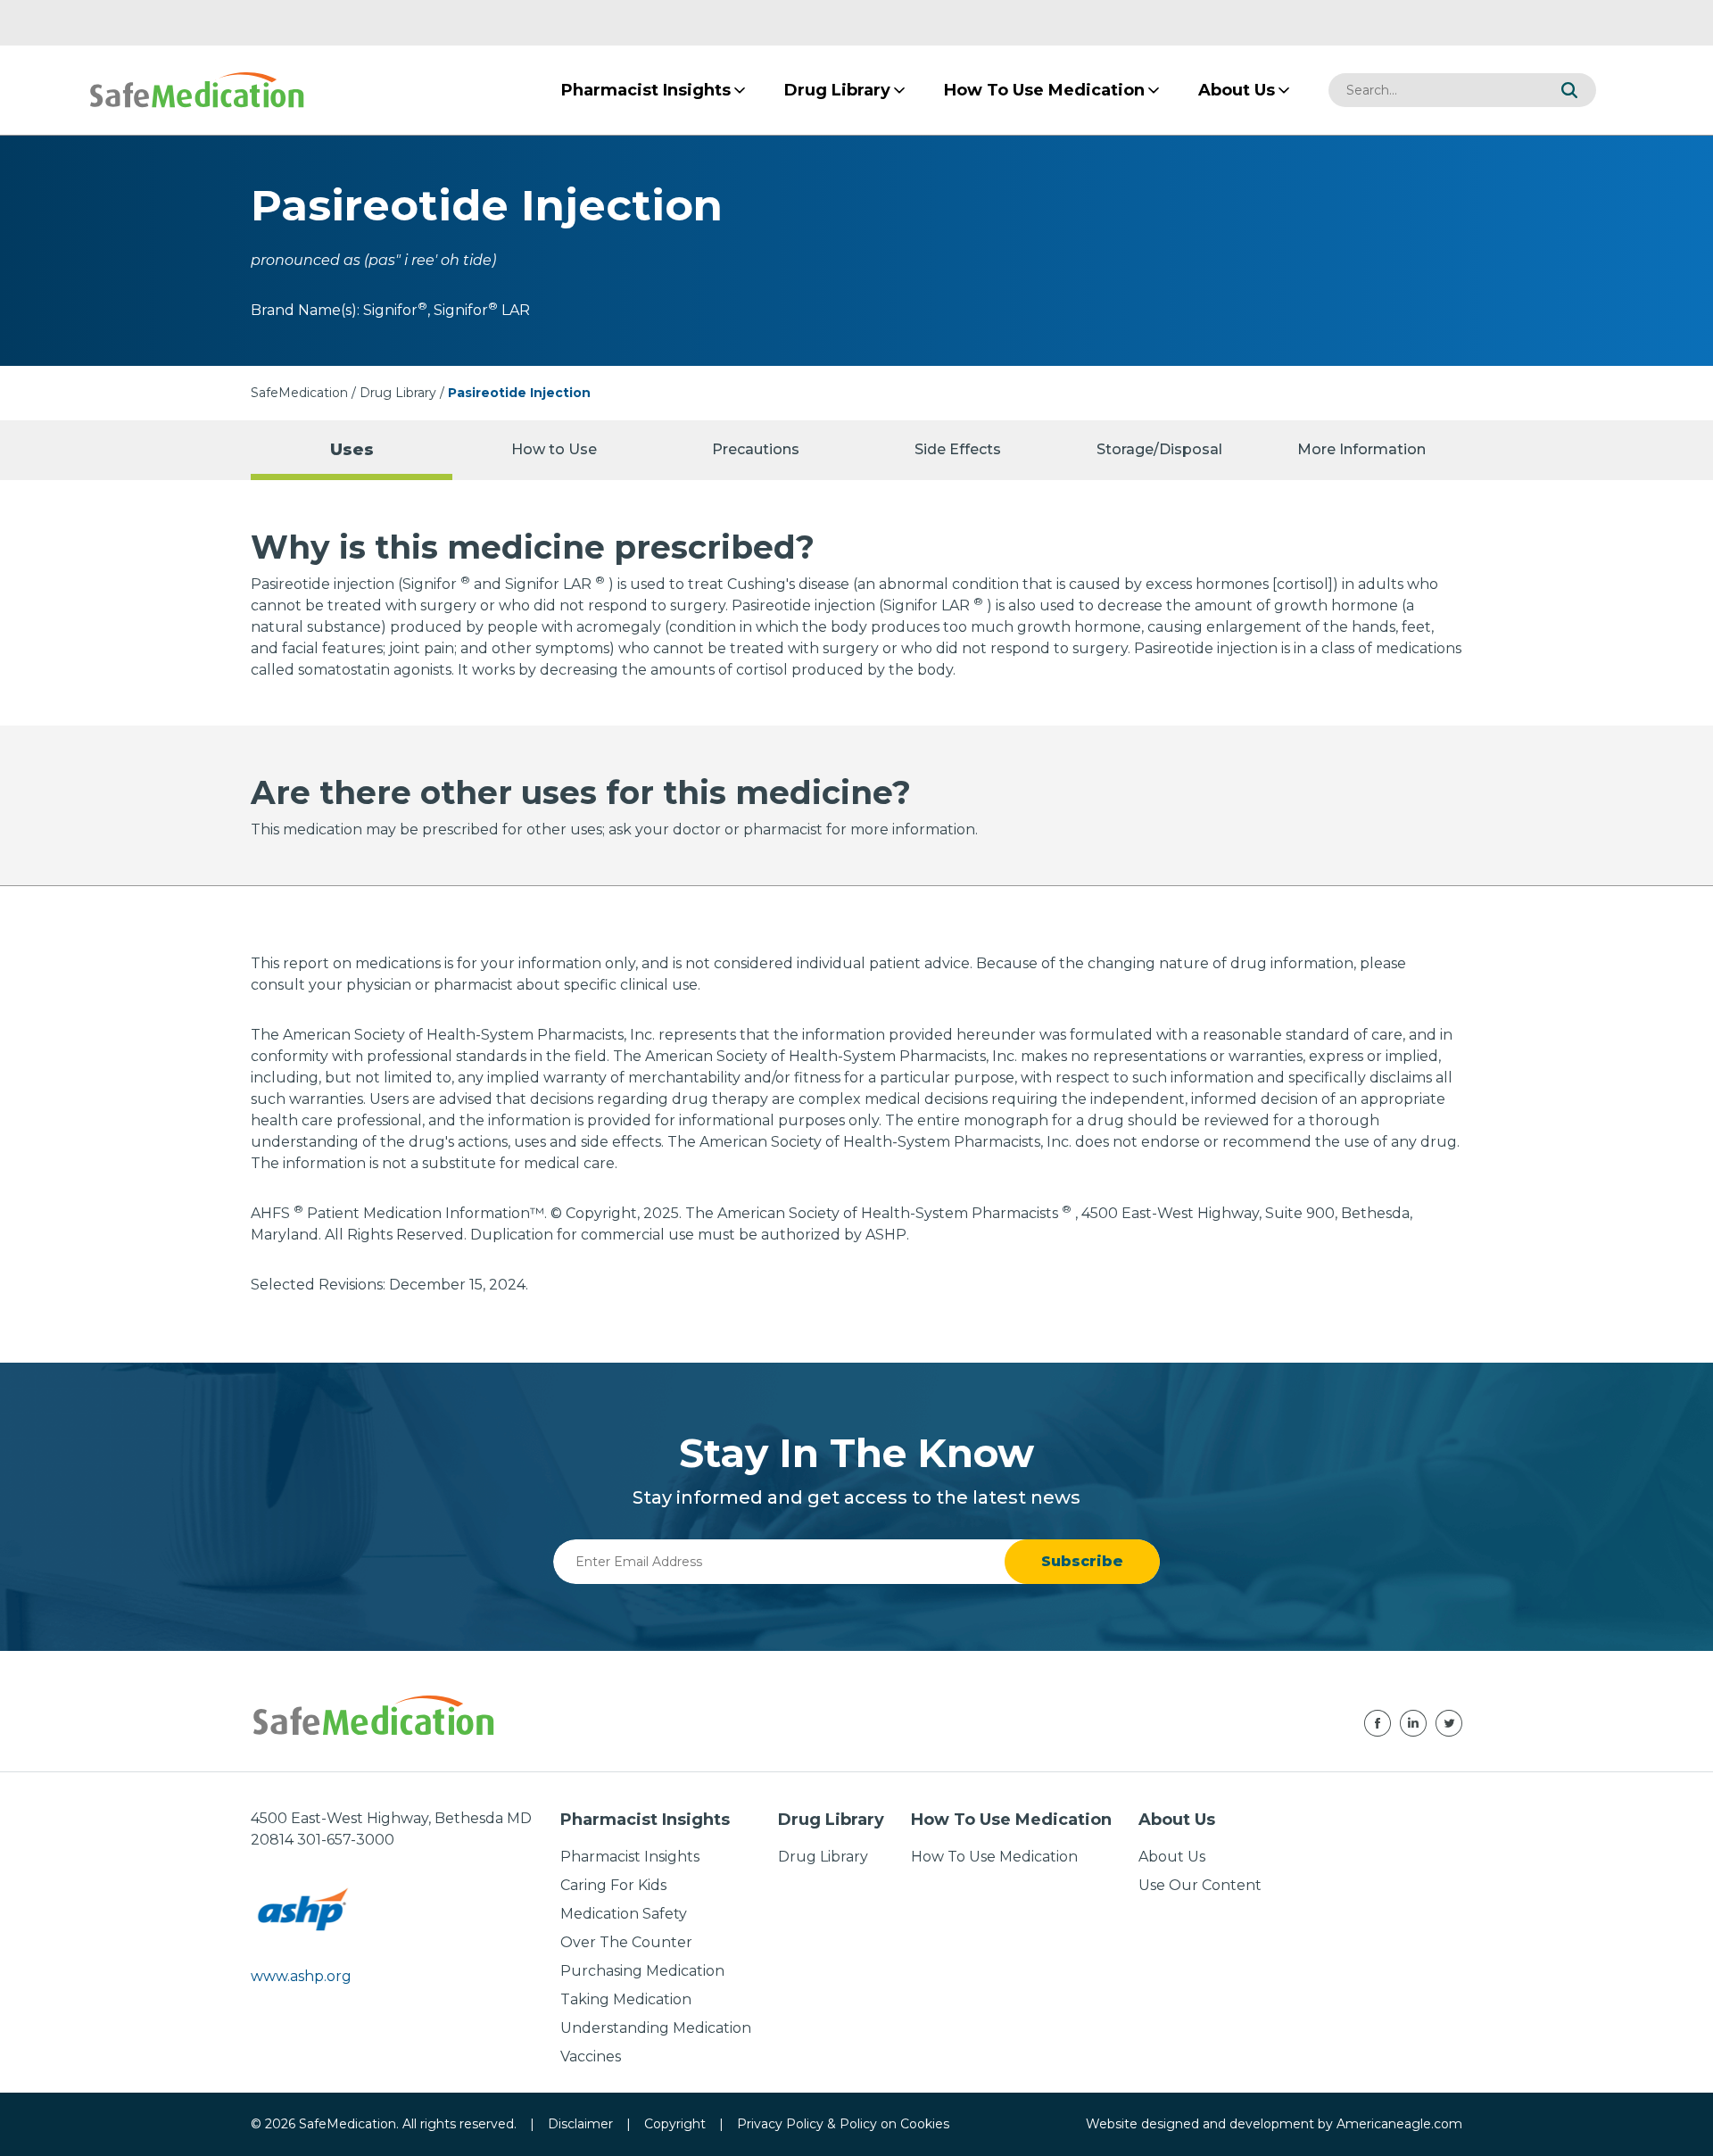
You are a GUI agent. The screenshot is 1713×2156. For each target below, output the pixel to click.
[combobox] (1436, 90)
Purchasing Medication (642, 1971)
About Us (1172, 1857)
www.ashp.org (301, 1976)
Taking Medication (626, 1999)
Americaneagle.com (1399, 2124)
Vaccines (591, 2056)
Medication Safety (624, 1914)
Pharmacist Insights (630, 1857)
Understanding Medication (656, 2028)
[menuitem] (646, 90)
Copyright (675, 2124)
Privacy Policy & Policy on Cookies (843, 2124)
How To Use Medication (994, 1857)
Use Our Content (1200, 1885)
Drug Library (398, 393)
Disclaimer (580, 2124)
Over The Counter (626, 1942)
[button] (1569, 90)
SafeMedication (299, 393)
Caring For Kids (613, 1885)
